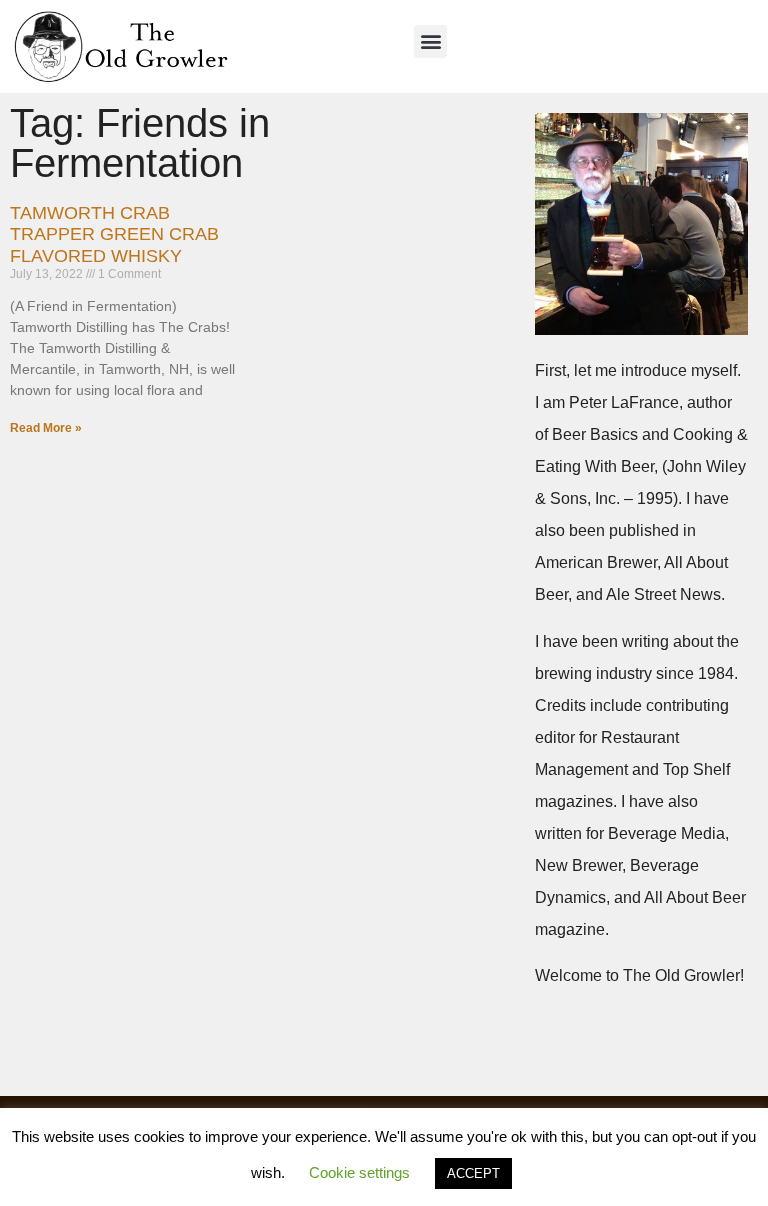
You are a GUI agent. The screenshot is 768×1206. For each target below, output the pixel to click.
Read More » (46, 428)
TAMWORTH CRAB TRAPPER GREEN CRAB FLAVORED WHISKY (114, 234)
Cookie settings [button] (359, 1172)
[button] (430, 41)
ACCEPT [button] (473, 1173)
